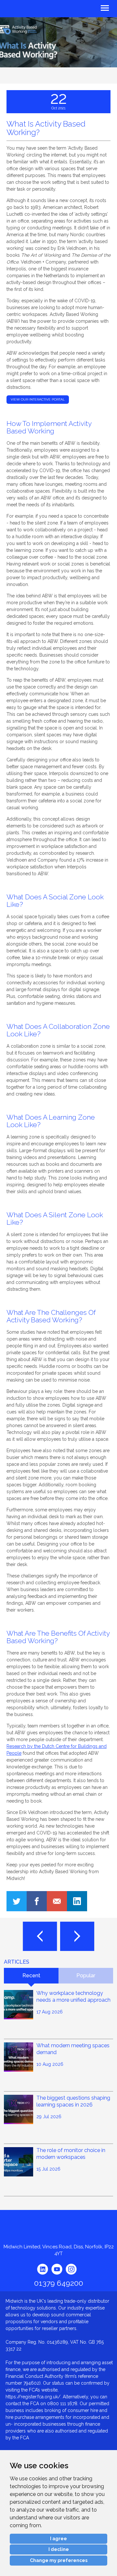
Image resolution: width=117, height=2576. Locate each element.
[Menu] (88, 7)
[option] (58, 50)
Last (40, 1936)
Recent (31, 1976)
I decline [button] (59, 2549)
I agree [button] (58, 2539)
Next (77, 1936)
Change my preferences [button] (59, 2560)
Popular (86, 1976)
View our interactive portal (38, 399)
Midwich (20, 9)
